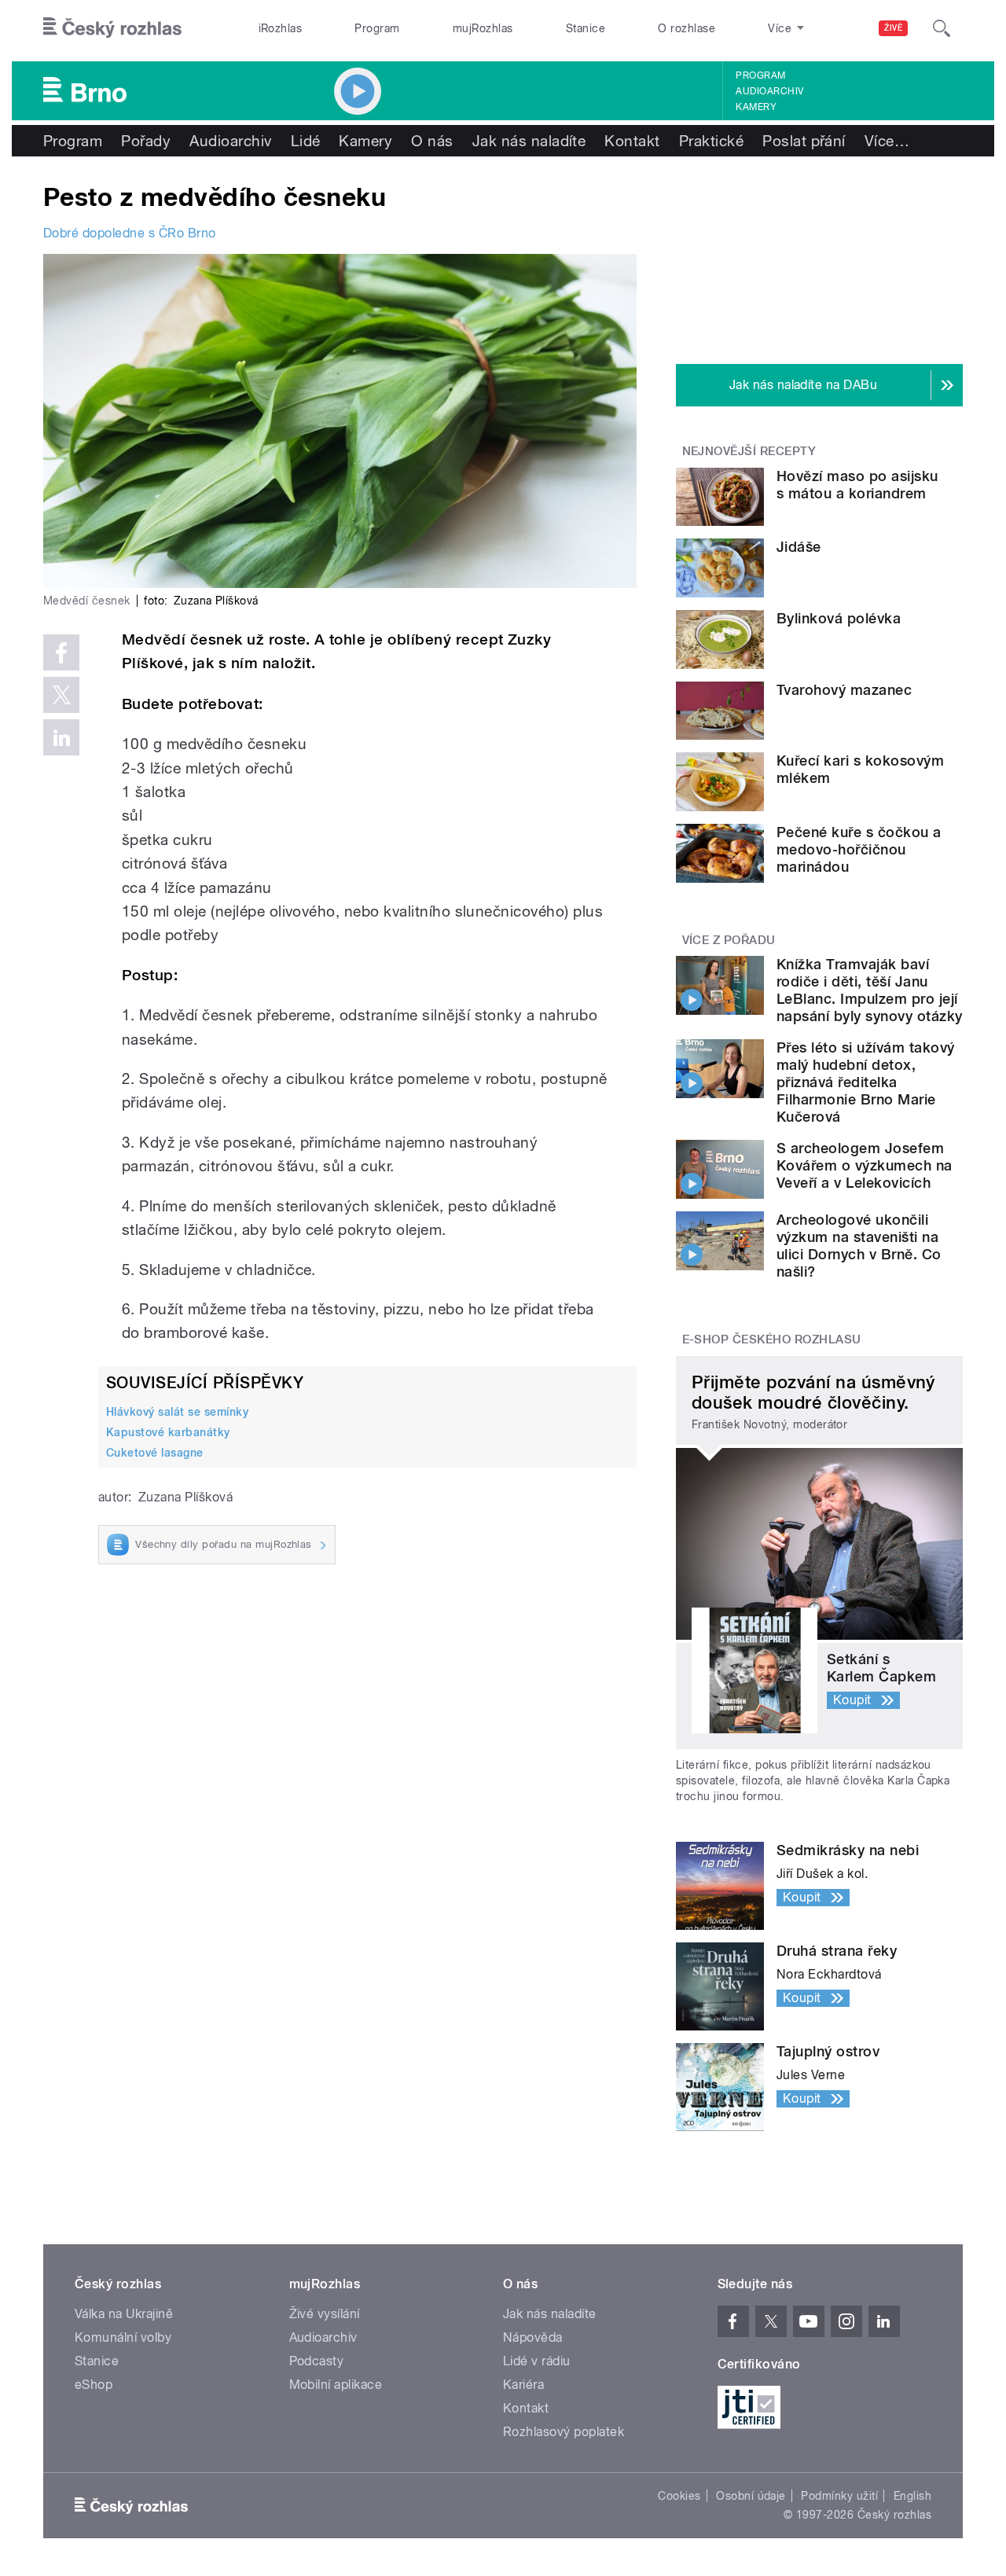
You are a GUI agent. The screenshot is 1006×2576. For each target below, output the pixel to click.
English (912, 2496)
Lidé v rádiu (537, 2361)
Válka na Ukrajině (124, 2314)
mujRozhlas (483, 28)
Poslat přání (804, 141)
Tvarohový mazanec (844, 690)
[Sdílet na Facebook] (61, 652)
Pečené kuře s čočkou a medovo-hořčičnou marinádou (859, 849)
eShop (94, 2385)
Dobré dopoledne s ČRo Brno (129, 233)
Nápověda (533, 2337)
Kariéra (523, 2385)
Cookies (679, 2496)
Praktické (711, 141)
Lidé (306, 141)
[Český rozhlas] (112, 28)
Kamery (756, 107)
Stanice (586, 28)
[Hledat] (942, 28)
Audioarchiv (769, 91)
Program (377, 28)
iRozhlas (281, 28)
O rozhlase (687, 28)
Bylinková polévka (839, 618)
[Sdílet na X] (61, 695)
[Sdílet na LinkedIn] (61, 737)
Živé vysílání (325, 2314)
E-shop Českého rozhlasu (772, 1339)
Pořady (146, 141)
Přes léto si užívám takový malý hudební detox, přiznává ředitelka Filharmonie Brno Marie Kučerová (865, 1082)
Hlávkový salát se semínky (177, 1412)
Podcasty (317, 2361)
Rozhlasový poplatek (564, 2432)
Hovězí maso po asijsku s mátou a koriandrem (857, 485)
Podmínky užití (839, 2496)
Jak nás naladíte (529, 141)
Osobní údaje (751, 2496)
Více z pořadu (729, 940)
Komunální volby (123, 2337)
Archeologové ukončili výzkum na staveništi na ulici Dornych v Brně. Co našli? (859, 1246)
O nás (432, 141)
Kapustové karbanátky (168, 1432)
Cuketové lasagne (155, 1453)
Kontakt (632, 141)
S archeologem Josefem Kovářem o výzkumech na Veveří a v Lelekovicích (865, 1165)
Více (887, 141)
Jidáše (799, 547)
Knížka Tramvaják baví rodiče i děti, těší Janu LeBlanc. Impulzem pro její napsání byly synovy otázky (869, 990)
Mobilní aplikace (336, 2385)
